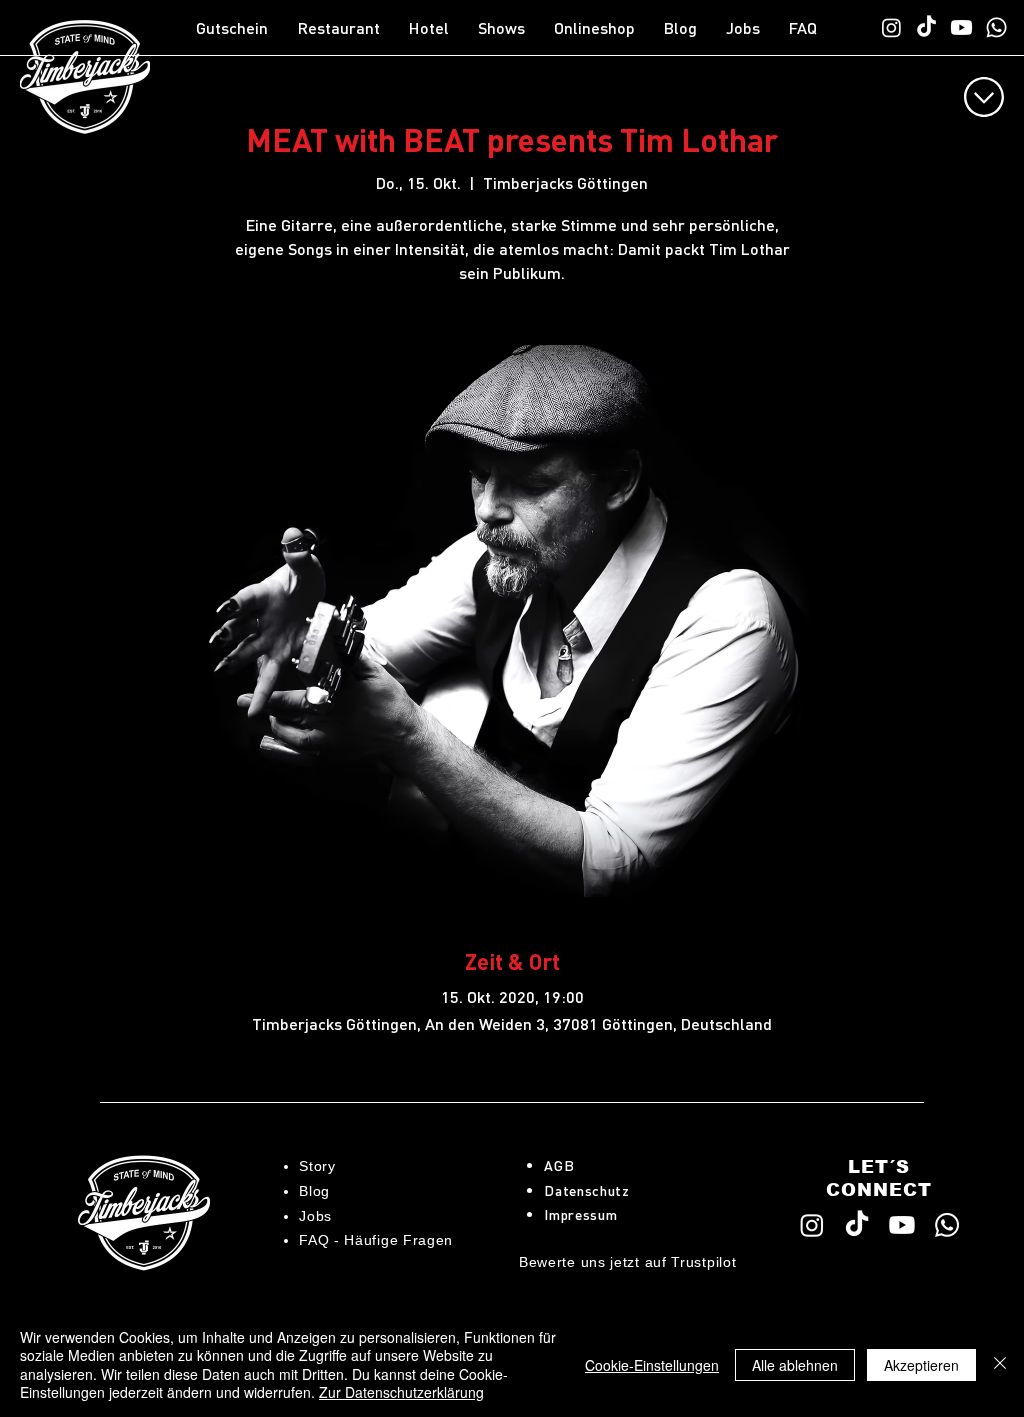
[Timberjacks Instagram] (891, 27)
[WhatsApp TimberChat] (996, 27)
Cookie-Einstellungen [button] (652, 1365)
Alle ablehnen (795, 1365)
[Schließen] (1000, 1364)
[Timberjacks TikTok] (926, 27)
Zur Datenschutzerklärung (401, 1392)
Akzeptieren (921, 1365)
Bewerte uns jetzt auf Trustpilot (627, 1262)
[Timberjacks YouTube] (961, 27)
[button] (343, 28)
